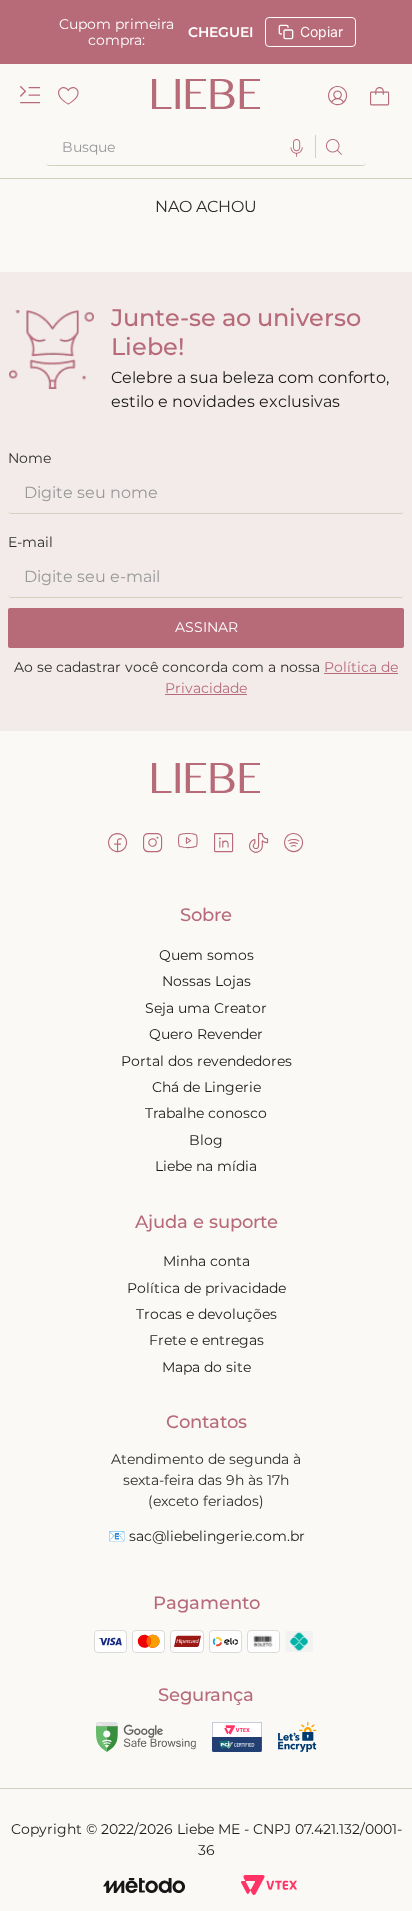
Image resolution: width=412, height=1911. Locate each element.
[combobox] (206, 147)
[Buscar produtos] (332, 146)
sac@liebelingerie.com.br (217, 1536)
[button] (297, 148)
